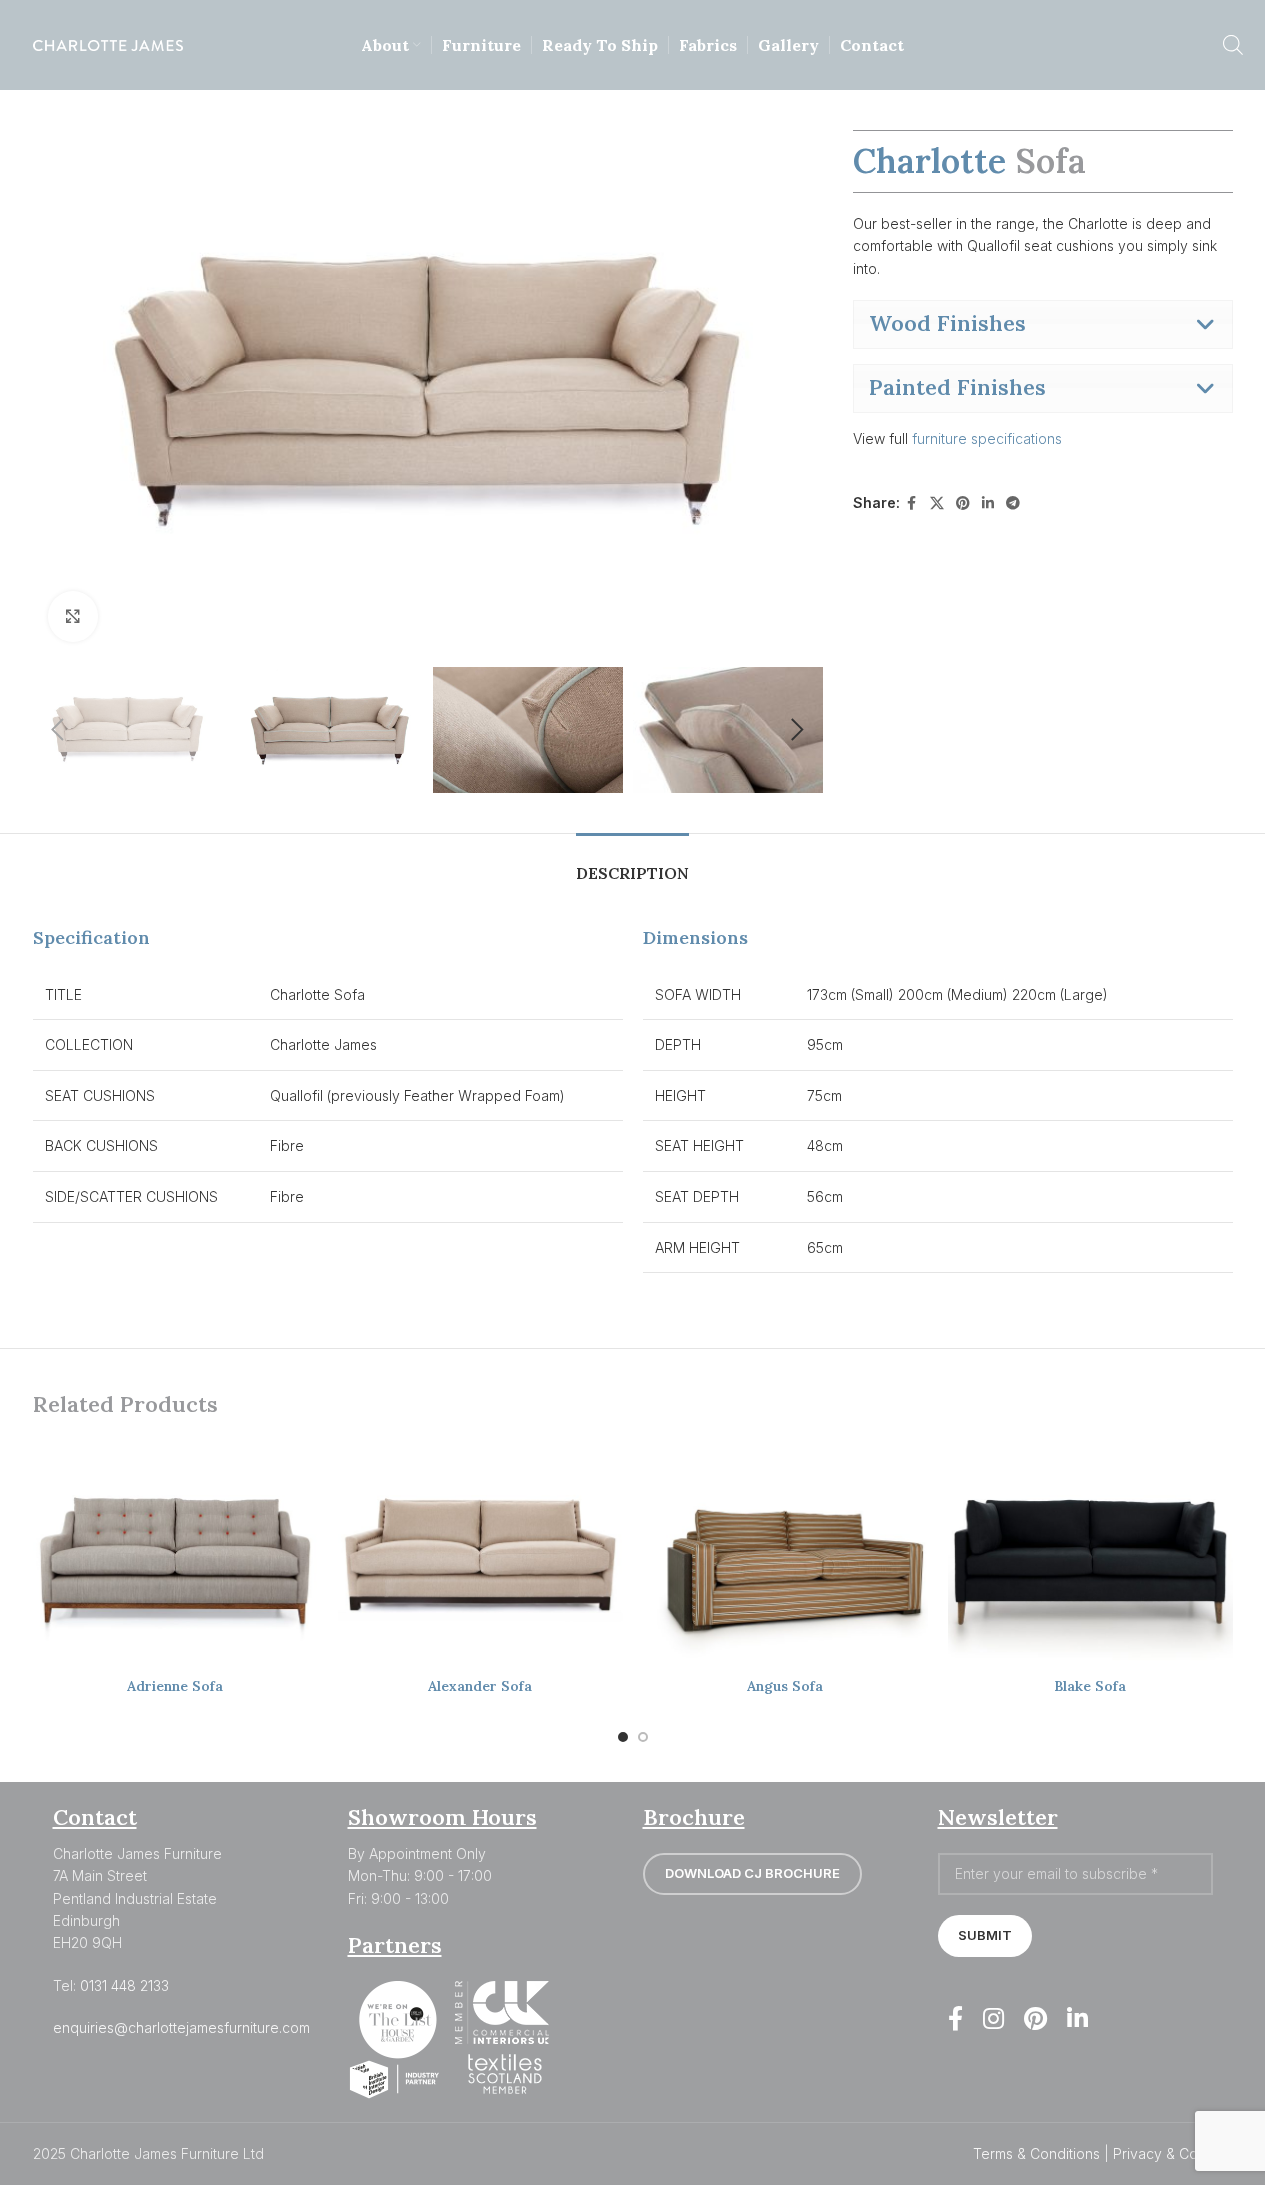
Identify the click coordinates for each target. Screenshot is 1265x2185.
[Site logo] (108, 44)
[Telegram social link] (1013, 503)
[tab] (632, 863)
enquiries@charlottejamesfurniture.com (181, 2027)
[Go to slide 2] (643, 1737)
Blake (1090, 1686)
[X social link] (937, 503)
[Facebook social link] (912, 503)
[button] (58, 730)
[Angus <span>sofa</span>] (785, 1554)
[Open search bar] (1233, 44)
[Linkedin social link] (988, 503)
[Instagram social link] (993, 2020)
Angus (785, 1686)
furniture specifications (989, 438)
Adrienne (175, 1686)
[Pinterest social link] (963, 503)
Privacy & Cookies (1173, 2153)
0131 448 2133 (124, 1985)
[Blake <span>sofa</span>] (1090, 1554)
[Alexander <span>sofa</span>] (480, 1554)
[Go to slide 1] (623, 1737)
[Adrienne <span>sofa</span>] (175, 1554)
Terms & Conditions (1036, 2153)
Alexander (480, 1686)
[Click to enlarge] (73, 616)
